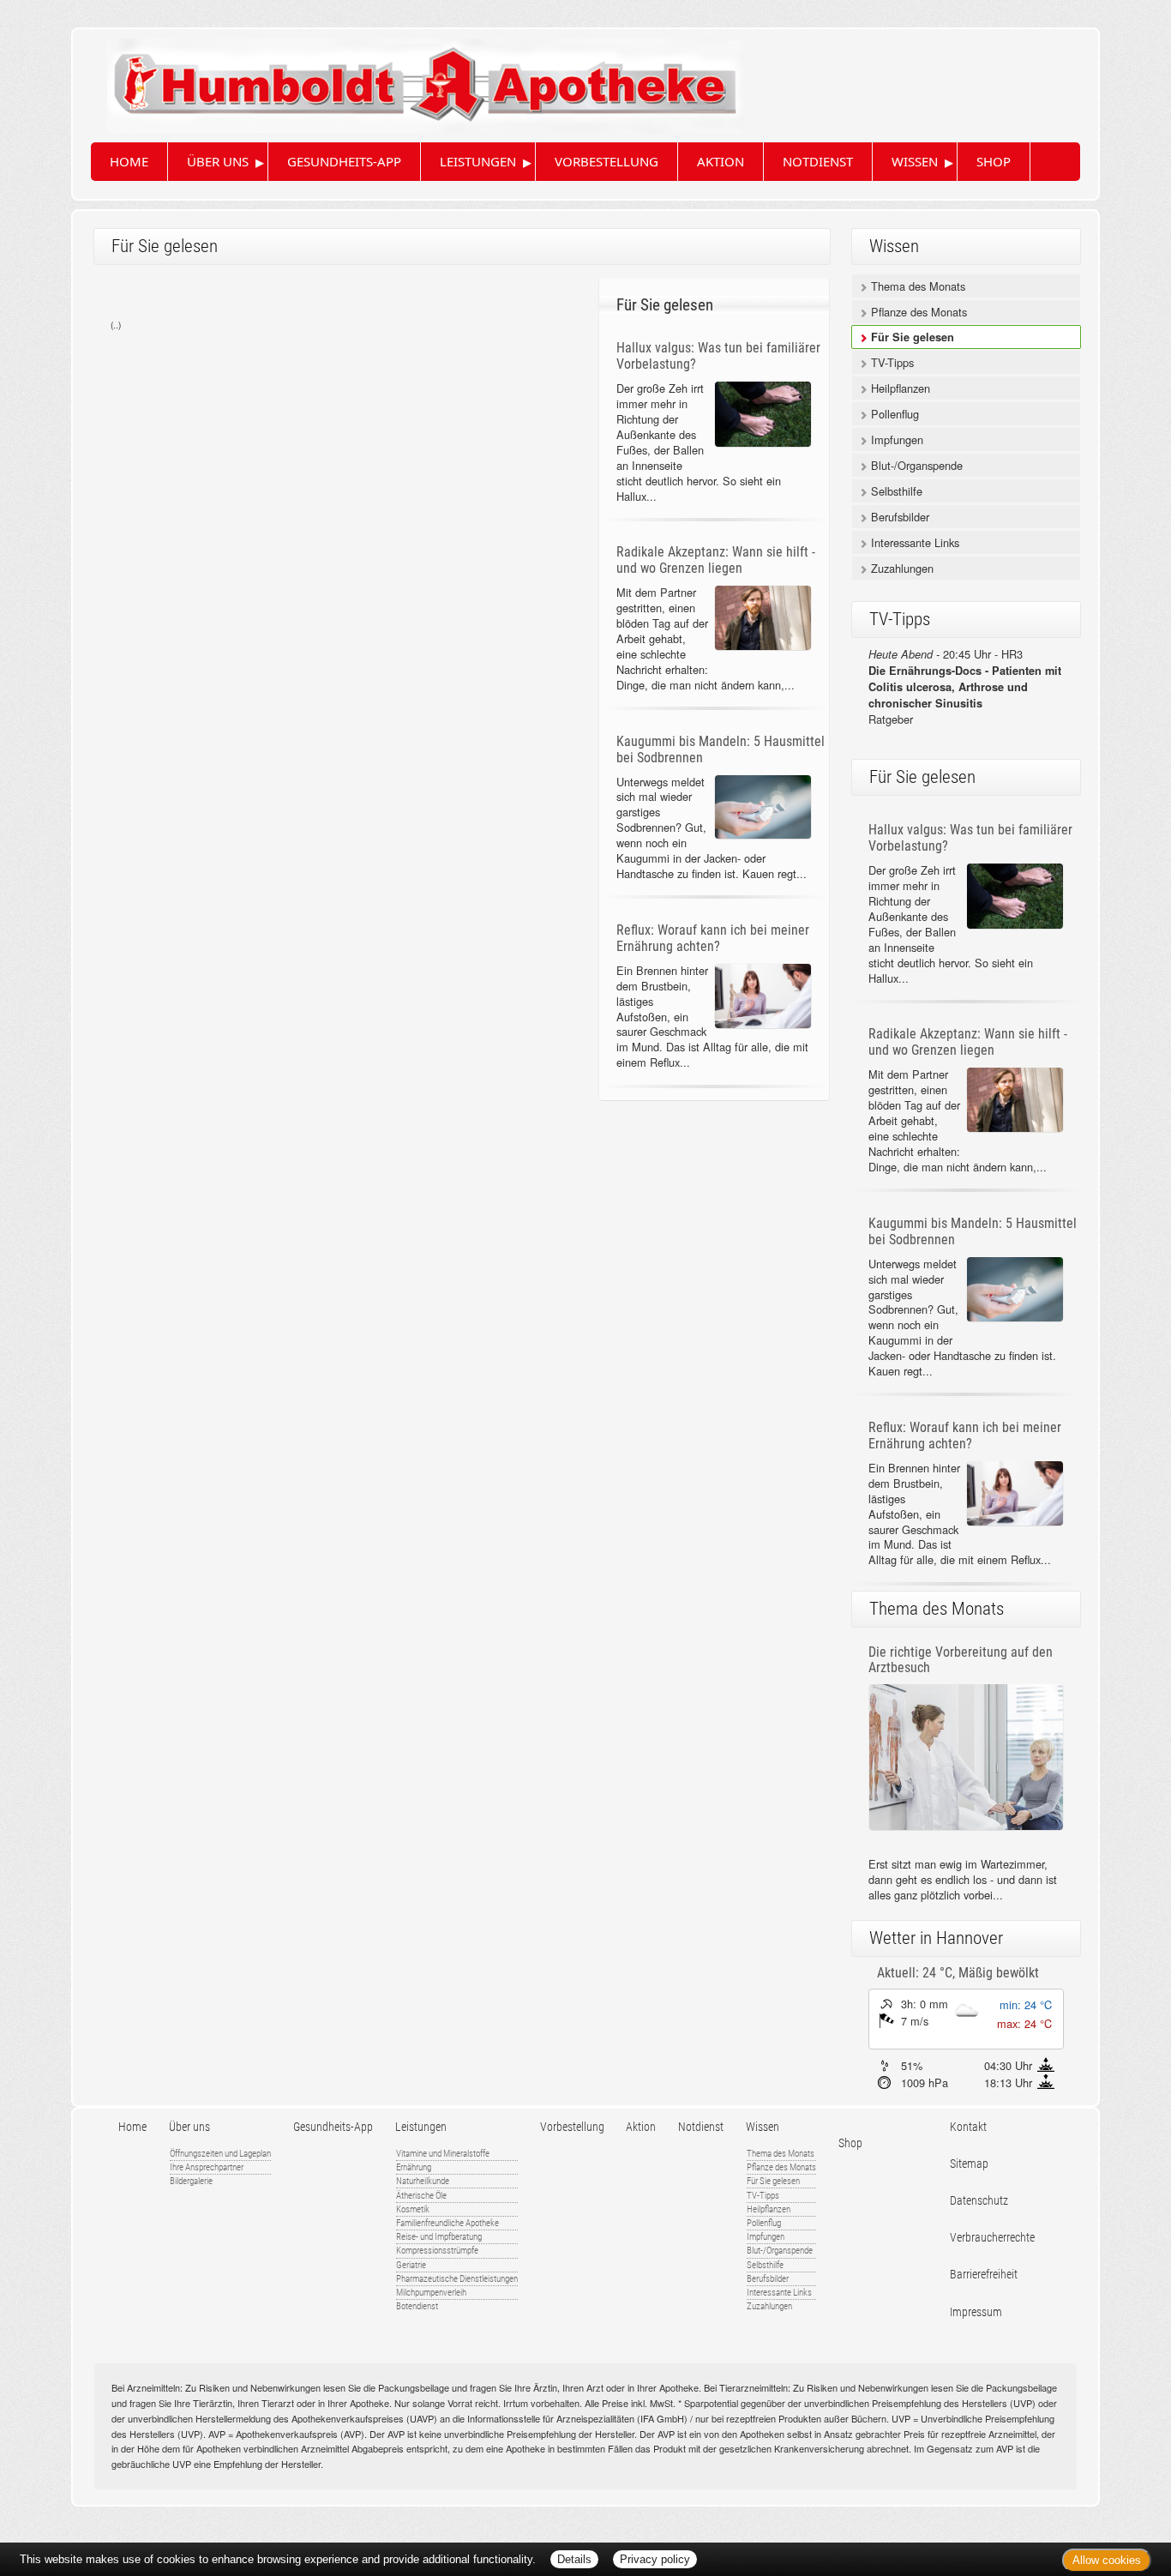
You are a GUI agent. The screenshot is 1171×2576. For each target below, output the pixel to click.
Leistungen (478, 161)
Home (129, 161)
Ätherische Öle (421, 2196)
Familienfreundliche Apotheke (447, 2223)
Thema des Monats (916, 286)
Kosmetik (413, 2209)
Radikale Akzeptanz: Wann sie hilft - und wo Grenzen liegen (716, 560)
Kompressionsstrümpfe (437, 2251)
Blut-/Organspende (915, 465)
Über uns (218, 161)
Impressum (976, 2312)
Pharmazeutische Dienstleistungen (457, 2279)
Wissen (915, 161)
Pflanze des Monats (917, 312)
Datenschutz (979, 2201)
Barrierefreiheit (984, 2275)
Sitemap (969, 2164)
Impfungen (895, 439)
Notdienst (818, 161)
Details (574, 2559)
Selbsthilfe (895, 491)
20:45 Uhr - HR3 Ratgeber (965, 686)
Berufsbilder (898, 517)
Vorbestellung (607, 161)
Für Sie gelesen (911, 337)
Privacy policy (655, 2559)
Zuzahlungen (901, 568)
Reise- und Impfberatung (439, 2237)
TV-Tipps (891, 362)
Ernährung (414, 2167)
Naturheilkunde (423, 2181)
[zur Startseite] (408, 79)
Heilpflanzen (899, 388)
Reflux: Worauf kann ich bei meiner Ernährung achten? (713, 938)
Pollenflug (893, 414)
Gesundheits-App (344, 161)
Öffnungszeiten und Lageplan (220, 2154)
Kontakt (968, 2127)
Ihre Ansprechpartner (207, 2167)
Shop (994, 161)
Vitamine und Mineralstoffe (443, 2154)
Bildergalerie (191, 2181)
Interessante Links (913, 542)
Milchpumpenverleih (431, 2293)
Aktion (721, 161)
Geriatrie (411, 2265)
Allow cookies (1107, 2560)
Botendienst (417, 2306)
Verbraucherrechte (992, 2238)
